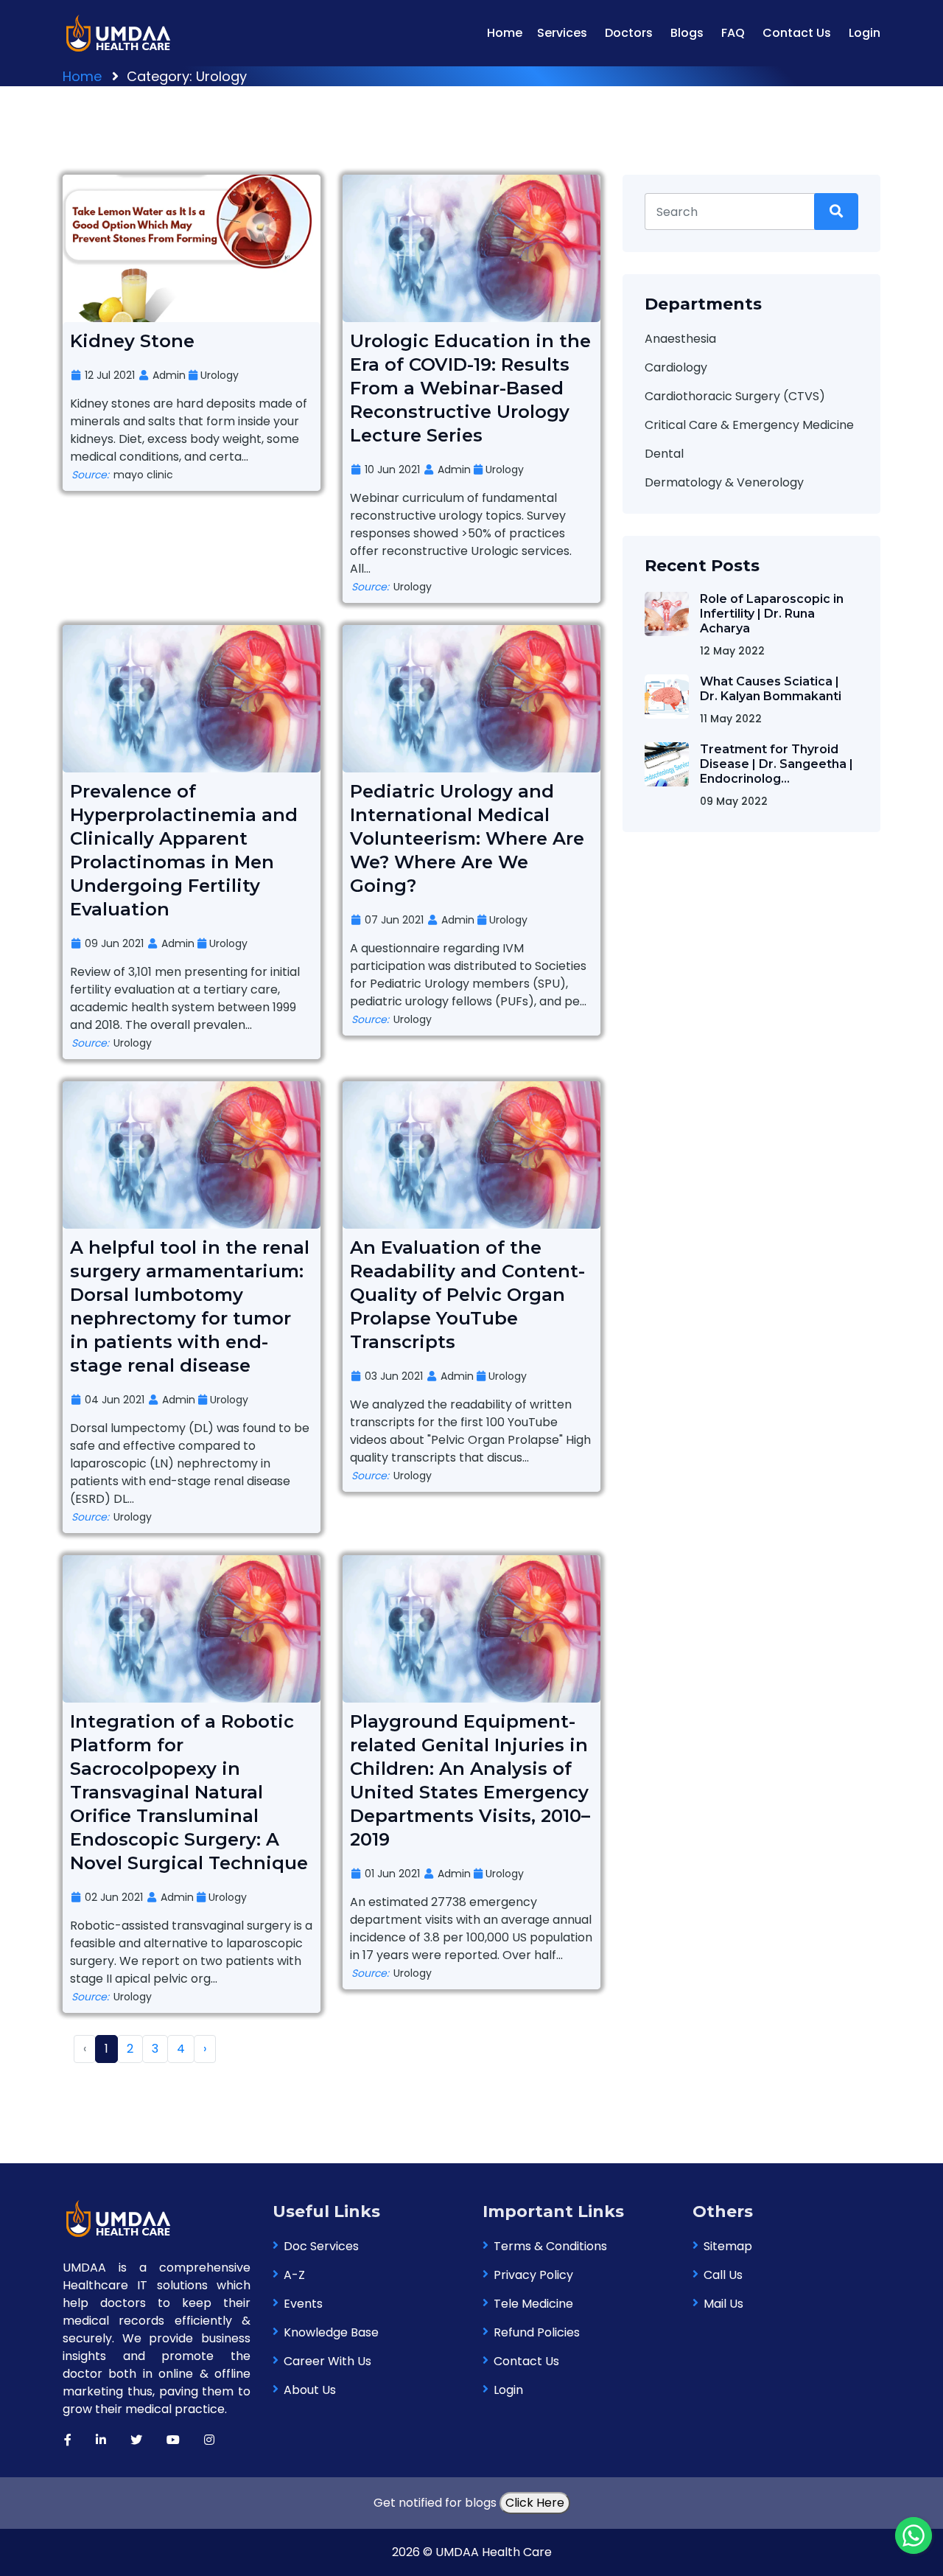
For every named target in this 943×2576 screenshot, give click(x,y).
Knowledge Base (331, 2332)
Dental (664, 454)
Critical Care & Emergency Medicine (749, 425)
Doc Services (321, 2246)
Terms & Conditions (550, 2246)
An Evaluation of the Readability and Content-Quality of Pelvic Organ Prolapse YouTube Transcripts (467, 1295)
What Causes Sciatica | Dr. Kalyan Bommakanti (771, 689)
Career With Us (327, 2361)
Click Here (535, 2503)
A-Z (294, 2275)
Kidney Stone (132, 341)
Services (562, 33)
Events (303, 2304)
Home (505, 33)
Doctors (629, 33)
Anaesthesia (680, 339)
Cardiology (676, 367)
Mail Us (723, 2304)
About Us (310, 2390)
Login (865, 33)
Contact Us (797, 33)
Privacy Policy (533, 2275)
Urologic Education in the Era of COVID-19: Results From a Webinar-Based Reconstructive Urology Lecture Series (470, 388)
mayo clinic (122, 475)
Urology (218, 375)
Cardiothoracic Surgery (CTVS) (735, 396)
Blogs (687, 33)
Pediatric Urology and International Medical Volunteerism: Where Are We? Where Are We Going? (467, 838)
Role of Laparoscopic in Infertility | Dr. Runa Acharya (772, 614)
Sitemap (728, 2246)
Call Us (723, 2275)
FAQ (733, 33)
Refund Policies (537, 2332)
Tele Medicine (533, 2304)
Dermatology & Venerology (724, 482)
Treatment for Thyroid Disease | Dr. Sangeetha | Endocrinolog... (777, 764)
